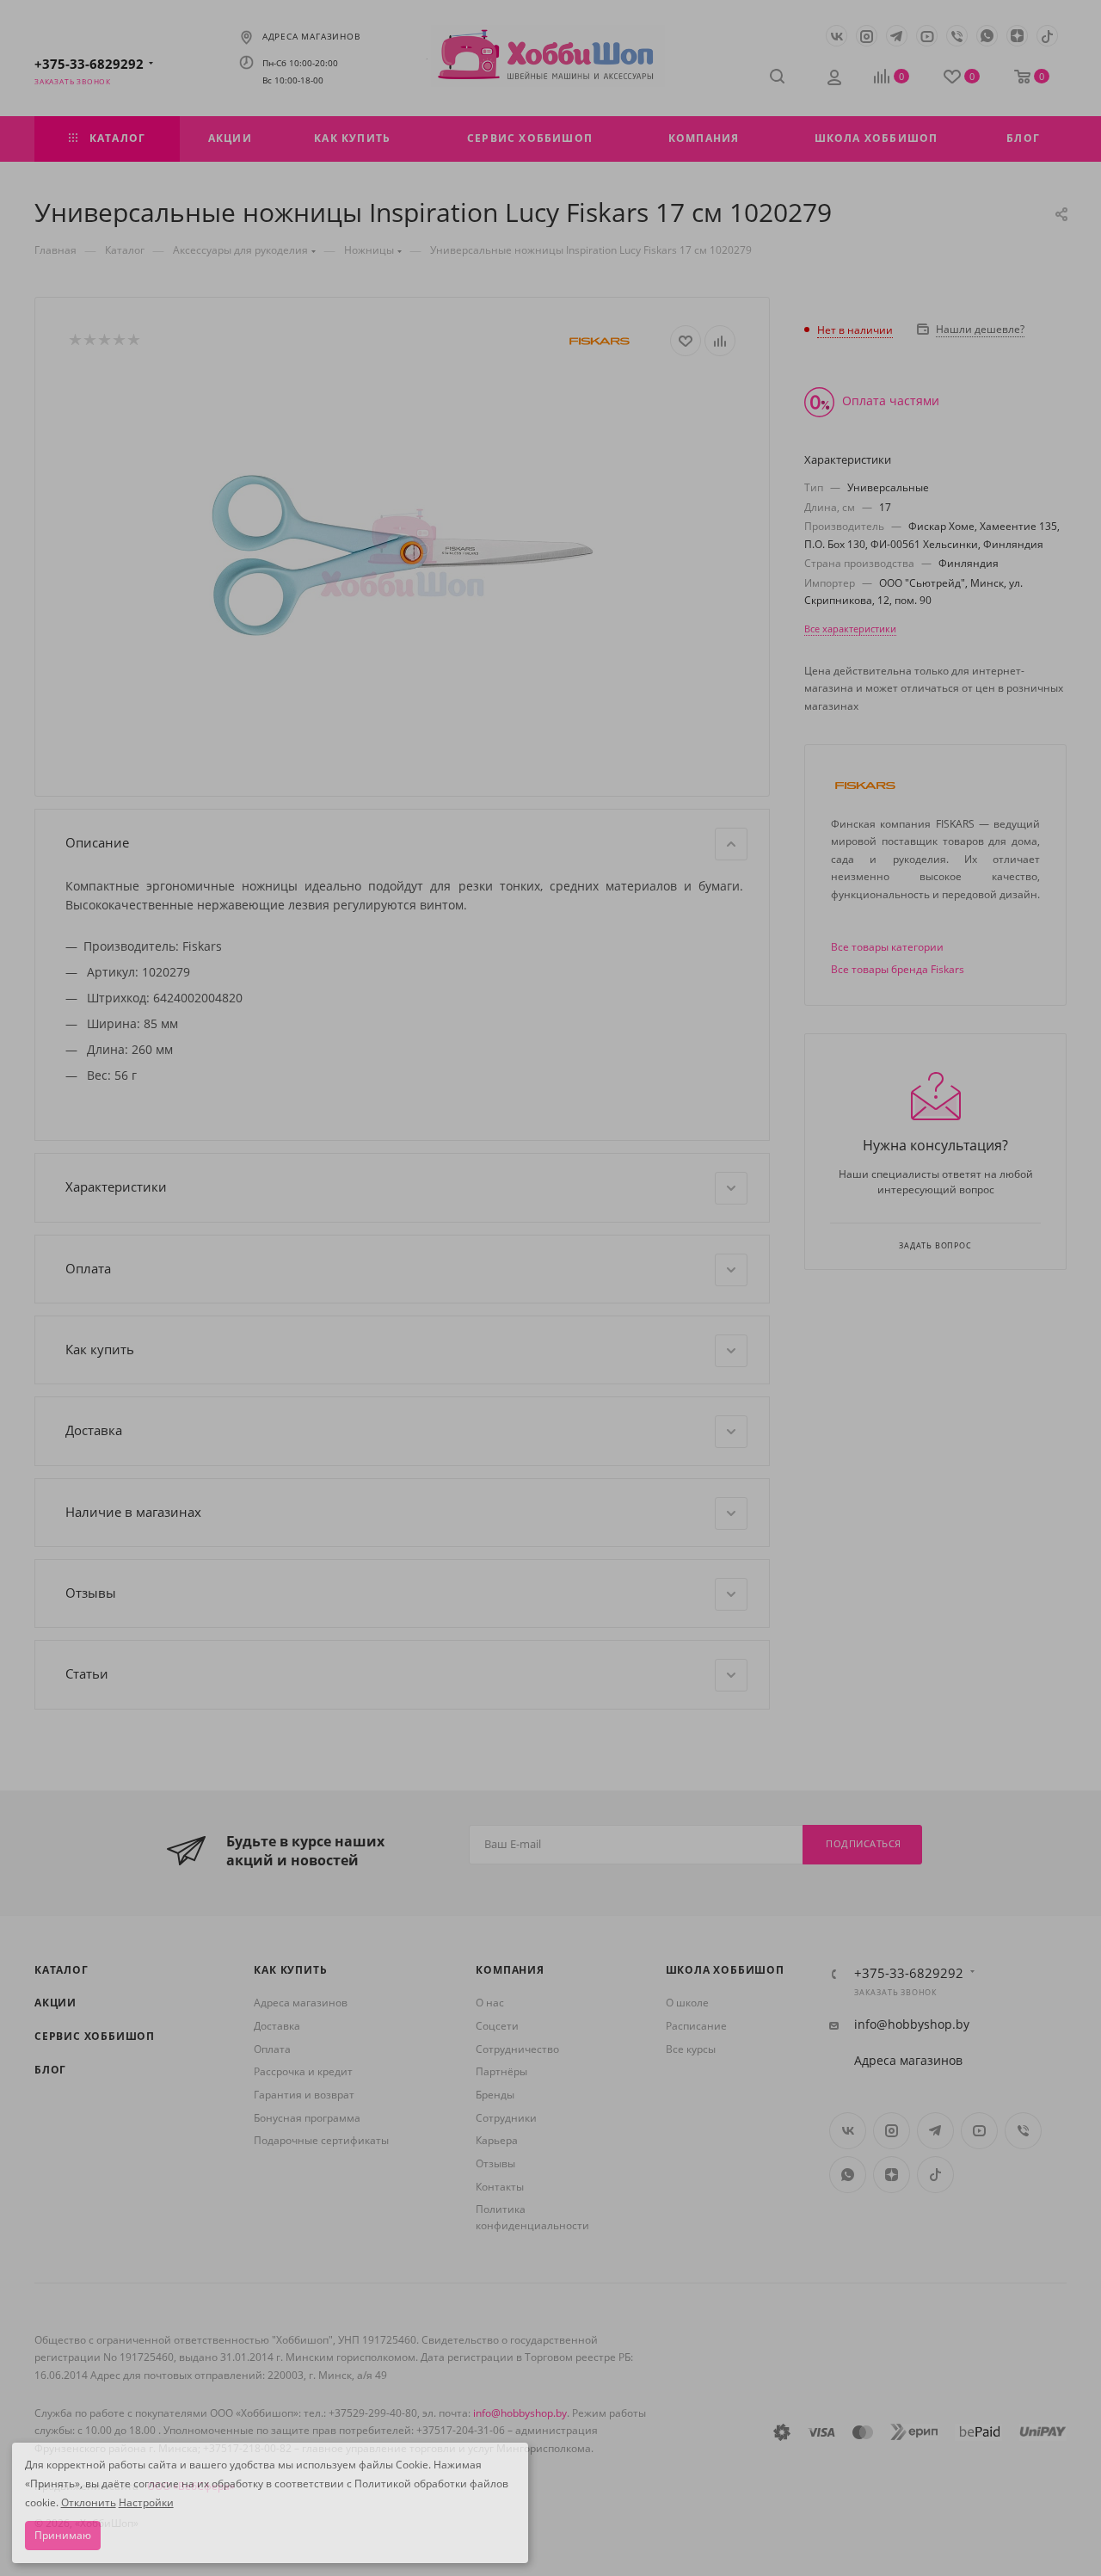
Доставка (277, 2026)
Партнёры (501, 2071)
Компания (510, 1970)
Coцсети (497, 2026)
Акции (55, 2003)
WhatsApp (987, 36)
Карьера (497, 2140)
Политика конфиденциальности (532, 2217)
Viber (957, 36)
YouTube (927, 36)
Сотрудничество (517, 2049)
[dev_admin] (836, 79)
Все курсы (691, 2049)
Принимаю (63, 2535)
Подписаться (864, 1843)
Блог (50, 2070)
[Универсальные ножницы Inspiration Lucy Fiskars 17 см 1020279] (403, 554)
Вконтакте (837, 36)
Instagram (867, 36)
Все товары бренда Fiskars (898, 969)
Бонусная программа (307, 2118)
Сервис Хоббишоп (95, 2036)
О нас (490, 2003)
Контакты (500, 2187)
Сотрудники (506, 2118)
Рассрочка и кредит (303, 2071)
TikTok (1047, 36)
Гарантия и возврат (304, 2095)
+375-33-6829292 (89, 64)
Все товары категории (887, 947)
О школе (687, 2003)
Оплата (272, 2049)
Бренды (495, 2095)
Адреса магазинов (311, 37)
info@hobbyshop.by (912, 2024)
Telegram (897, 36)
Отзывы (495, 2163)
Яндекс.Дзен (1017, 36)
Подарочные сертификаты (321, 2140)
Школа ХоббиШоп (725, 1970)
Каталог (62, 1970)
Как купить (290, 1970)
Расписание (696, 2026)
